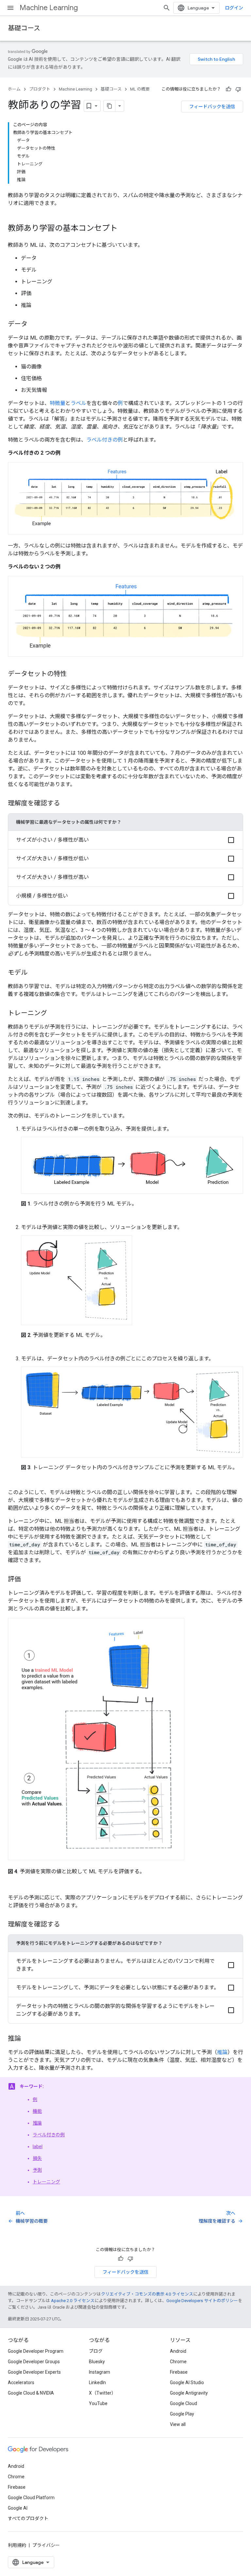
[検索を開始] (167, 8)
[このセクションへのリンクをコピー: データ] (34, 325)
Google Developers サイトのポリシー (202, 2301)
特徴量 (58, 403)
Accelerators (21, 2382)
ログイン (234, 8)
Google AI (18, 2508)
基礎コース (24, 28)
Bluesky (97, 2362)
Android (178, 2351)
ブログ (96, 2351)
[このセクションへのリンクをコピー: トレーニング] (54, 1014)
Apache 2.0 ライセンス (73, 2301)
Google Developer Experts (34, 2372)
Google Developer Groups (34, 2362)
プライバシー (46, 2545)
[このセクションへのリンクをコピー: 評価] (27, 1580)
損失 (37, 2158)
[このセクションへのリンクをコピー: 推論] (27, 2039)
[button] (125, 840)
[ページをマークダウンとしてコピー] (109, 106)
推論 (222, 2052)
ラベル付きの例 (105, 440)
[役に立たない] (238, 89)
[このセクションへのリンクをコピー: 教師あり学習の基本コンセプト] (124, 229)
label (38, 2147)
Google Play (182, 2414)
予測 (37, 2170)
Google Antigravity (189, 2393)
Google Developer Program (36, 2351)
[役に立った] (228, 89)
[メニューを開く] (10, 8)
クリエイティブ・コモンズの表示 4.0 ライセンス (147, 2294)
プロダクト (40, 89)
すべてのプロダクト (28, 2518)
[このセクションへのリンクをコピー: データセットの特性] (73, 674)
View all (178, 2424)
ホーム (14, 89)
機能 (37, 2111)
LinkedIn (97, 2382)
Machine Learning (49, 8)
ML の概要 (140, 89)
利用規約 (17, 2545)
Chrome (178, 2362)
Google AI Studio (187, 2382)
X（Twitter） (102, 2393)
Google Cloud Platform (31, 2498)
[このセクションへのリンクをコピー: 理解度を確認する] (67, 804)
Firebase (179, 2372)
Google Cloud (184, 2403)
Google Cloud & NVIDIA (31, 2393)
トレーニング (46, 2182)
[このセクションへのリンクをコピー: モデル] (34, 973)
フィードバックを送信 (212, 107)
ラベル (78, 403)
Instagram (100, 2372)
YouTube (98, 2403)
